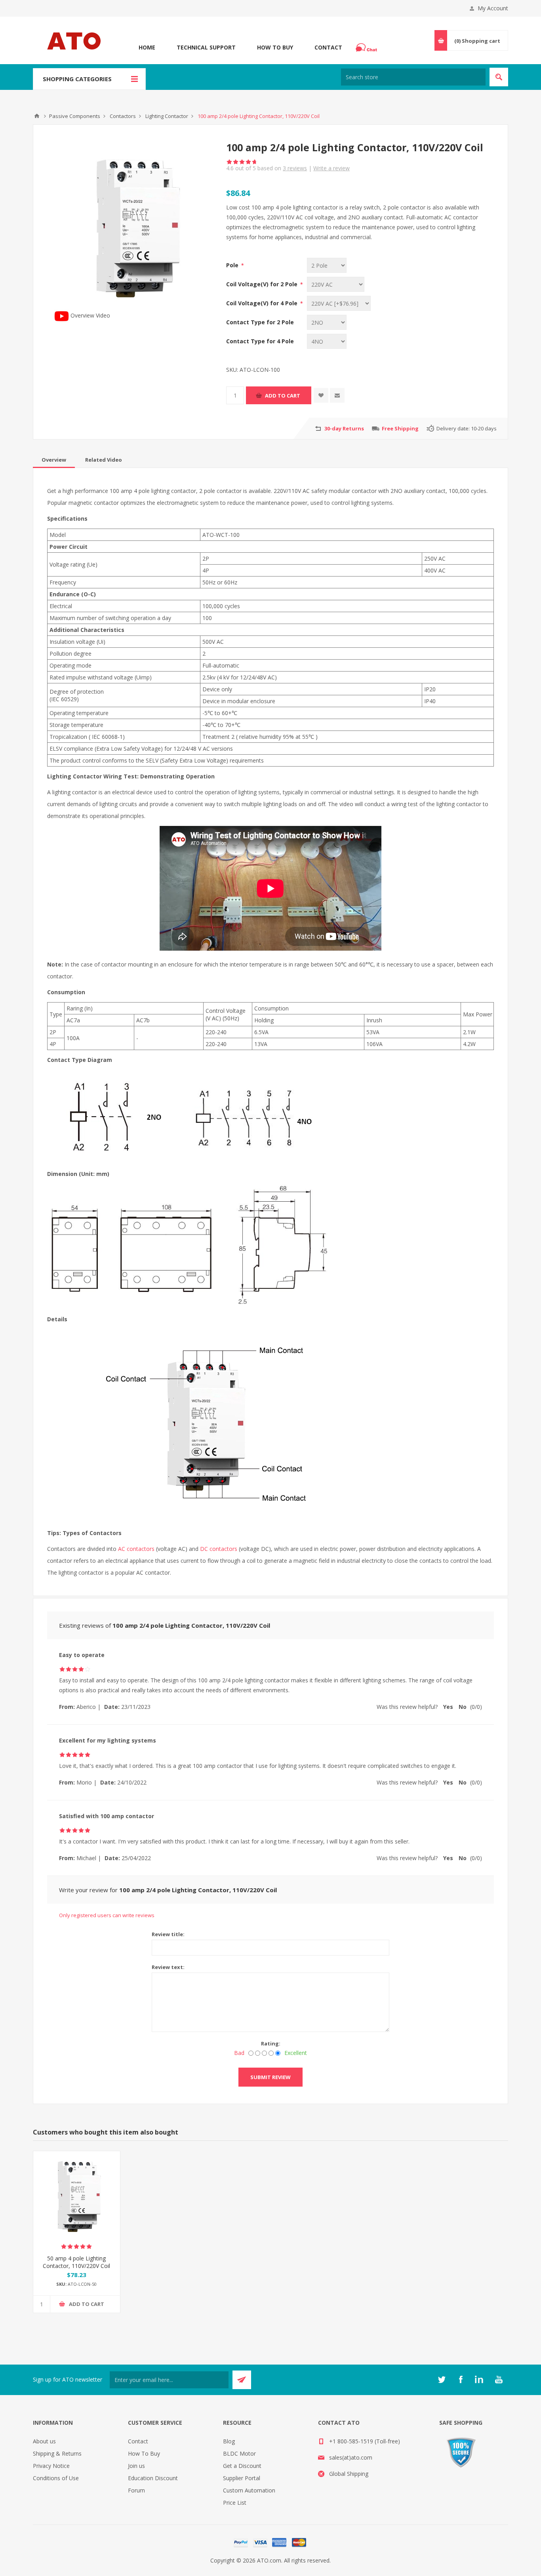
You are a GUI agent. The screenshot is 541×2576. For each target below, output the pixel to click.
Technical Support (206, 47)
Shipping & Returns (57, 2453)
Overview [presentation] (54, 460)
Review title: (168, 1934)
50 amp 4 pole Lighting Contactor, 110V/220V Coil (76, 2262)
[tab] (54, 460)
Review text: (168, 1967)
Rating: (271, 2043)
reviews (295, 168)
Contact (328, 47)
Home (147, 47)
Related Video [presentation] (104, 460)
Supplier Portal (242, 2478)
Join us (136, 2466)
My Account (493, 8)
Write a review (331, 168)
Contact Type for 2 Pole (260, 322)
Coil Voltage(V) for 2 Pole (263, 284)
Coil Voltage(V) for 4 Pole (263, 303)
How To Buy (275, 47)
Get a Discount (242, 2466)
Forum (136, 2490)
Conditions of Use (56, 2478)
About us (44, 2441)
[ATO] (37, 116)
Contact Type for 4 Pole (260, 341)
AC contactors (136, 1549)
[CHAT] (368, 48)
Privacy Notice (51, 2466)
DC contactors (219, 1549)
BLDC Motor (239, 2453)
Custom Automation (249, 2490)
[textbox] (413, 77)
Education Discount (153, 2478)
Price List (235, 2503)
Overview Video (90, 315)
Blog (229, 2441)
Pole (233, 265)
